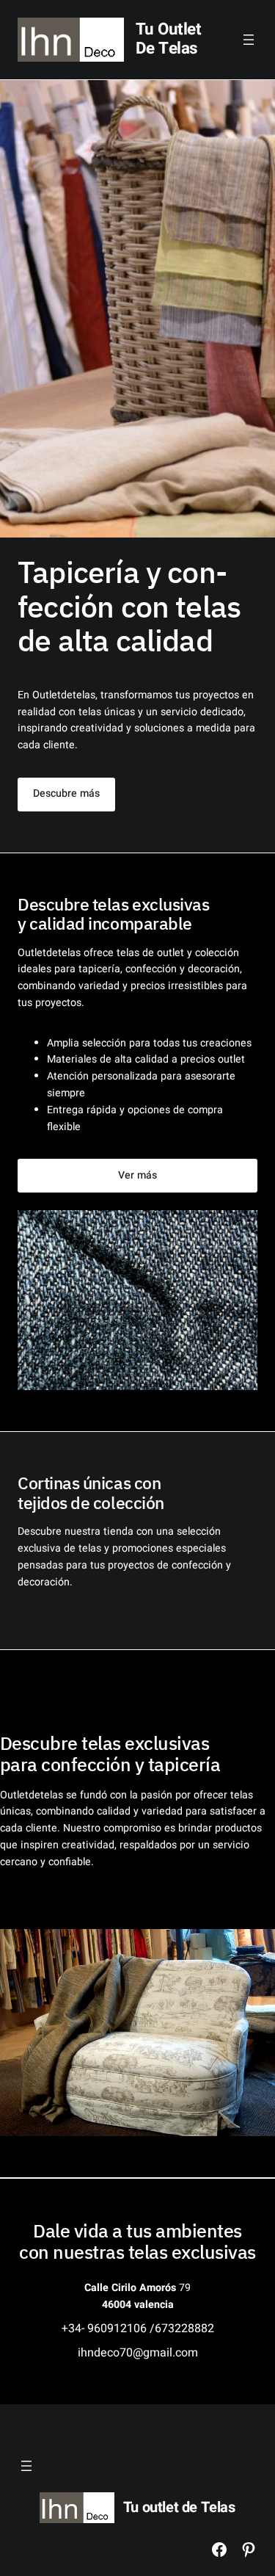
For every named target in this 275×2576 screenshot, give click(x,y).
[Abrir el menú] (249, 40)
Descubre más (66, 793)
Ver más (137, 1175)
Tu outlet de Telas (169, 39)
